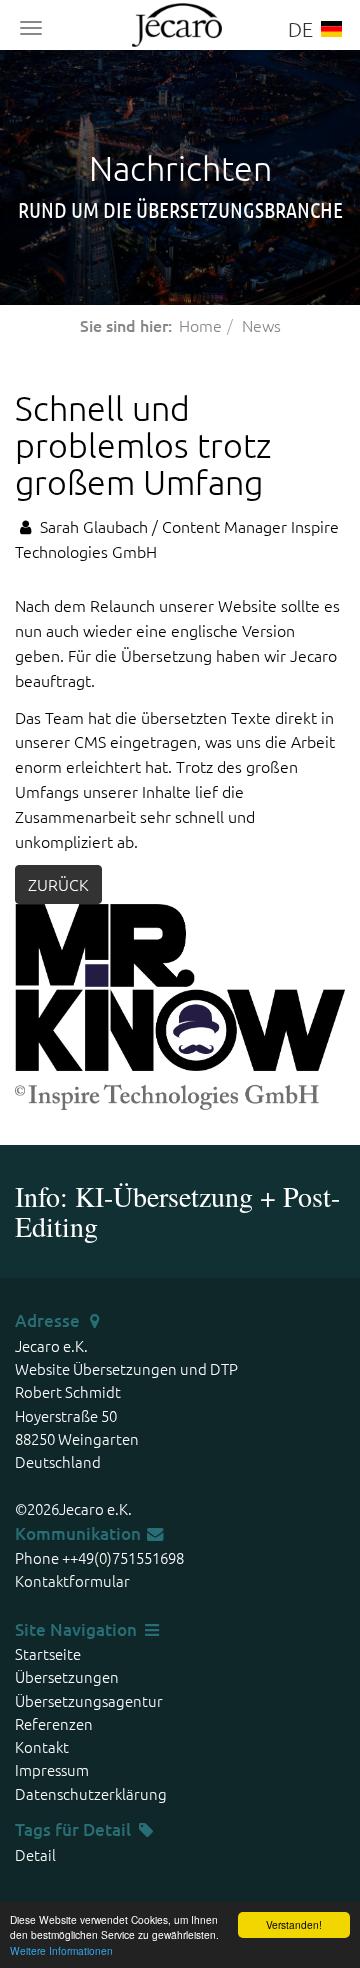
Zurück (58, 884)
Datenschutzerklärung (91, 1793)
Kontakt (42, 1746)
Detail (107, 1829)
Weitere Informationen (61, 1950)
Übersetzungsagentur (89, 1700)
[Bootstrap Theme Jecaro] (180, 22)
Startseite (48, 1653)
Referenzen (54, 1723)
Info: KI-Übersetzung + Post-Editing (177, 1211)
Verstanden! (294, 1924)
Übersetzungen (67, 1676)
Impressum (52, 1769)
